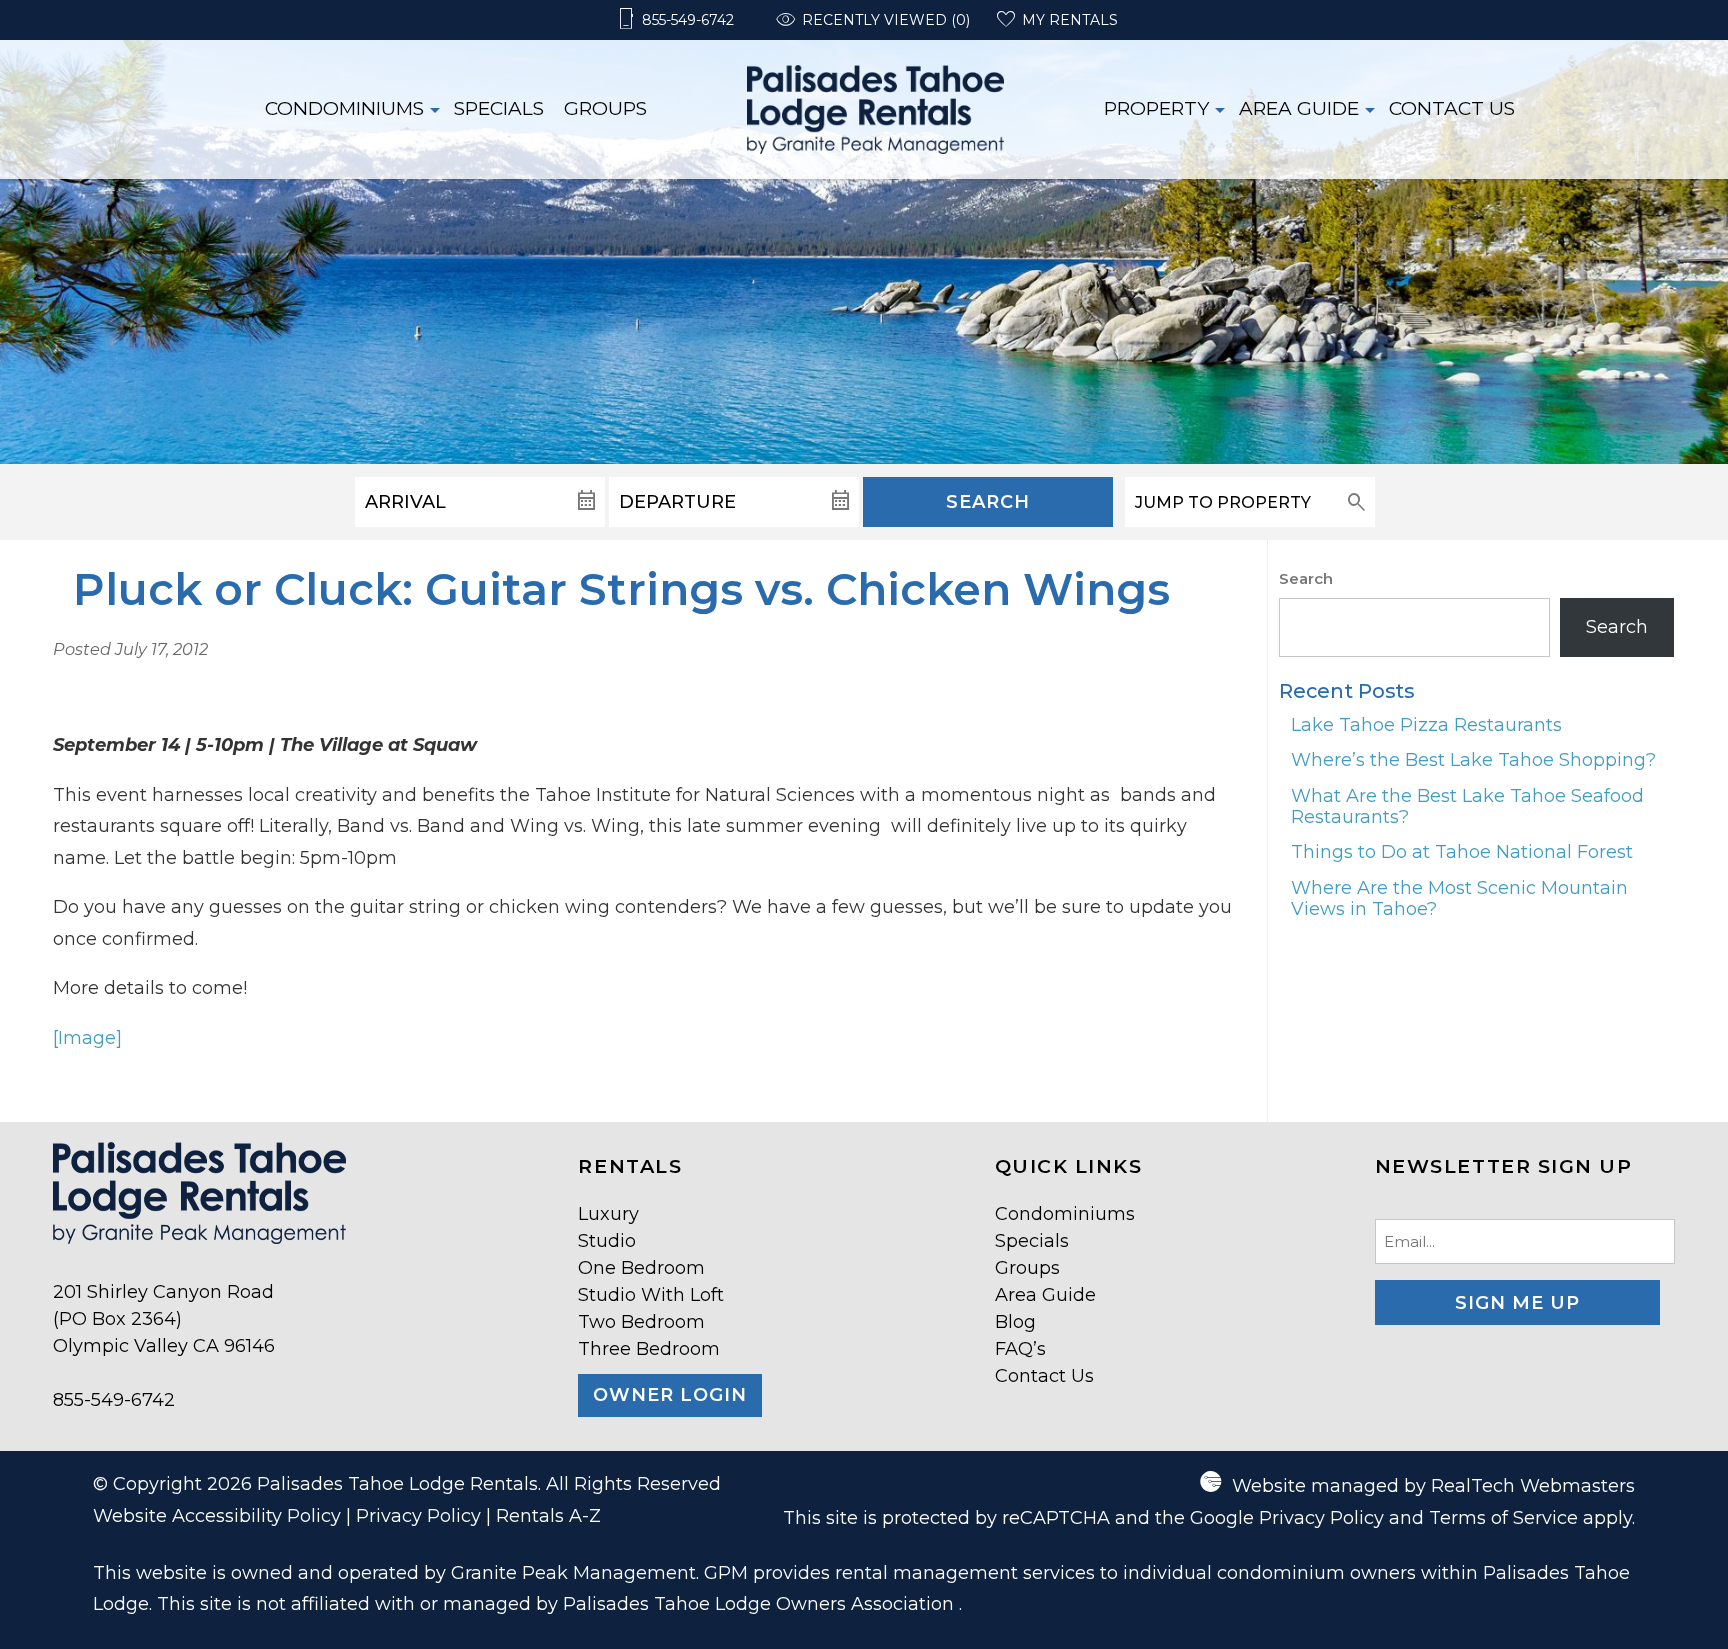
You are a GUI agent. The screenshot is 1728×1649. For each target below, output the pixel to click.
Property (1156, 108)
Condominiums (344, 108)
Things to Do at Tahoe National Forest (1462, 852)
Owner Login (670, 1395)
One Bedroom (641, 1268)
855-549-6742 (114, 1400)
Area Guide (1299, 108)
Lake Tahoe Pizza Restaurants (1426, 725)
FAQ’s (1020, 1349)
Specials (499, 108)
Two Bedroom (641, 1322)
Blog (1015, 1322)
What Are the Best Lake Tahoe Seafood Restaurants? (1467, 806)
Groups (605, 108)
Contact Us (1452, 108)
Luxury (608, 1214)
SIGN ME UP (1517, 1303)
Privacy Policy (418, 1516)
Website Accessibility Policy (217, 1516)
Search (988, 502)
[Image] (87, 1038)
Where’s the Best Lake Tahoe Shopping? (1473, 760)
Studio (607, 1241)
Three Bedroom (649, 1349)
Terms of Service (1503, 1518)
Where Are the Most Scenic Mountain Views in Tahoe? (1459, 898)
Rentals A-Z (548, 1516)
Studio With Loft (651, 1295)
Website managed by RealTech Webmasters (1433, 1486)
